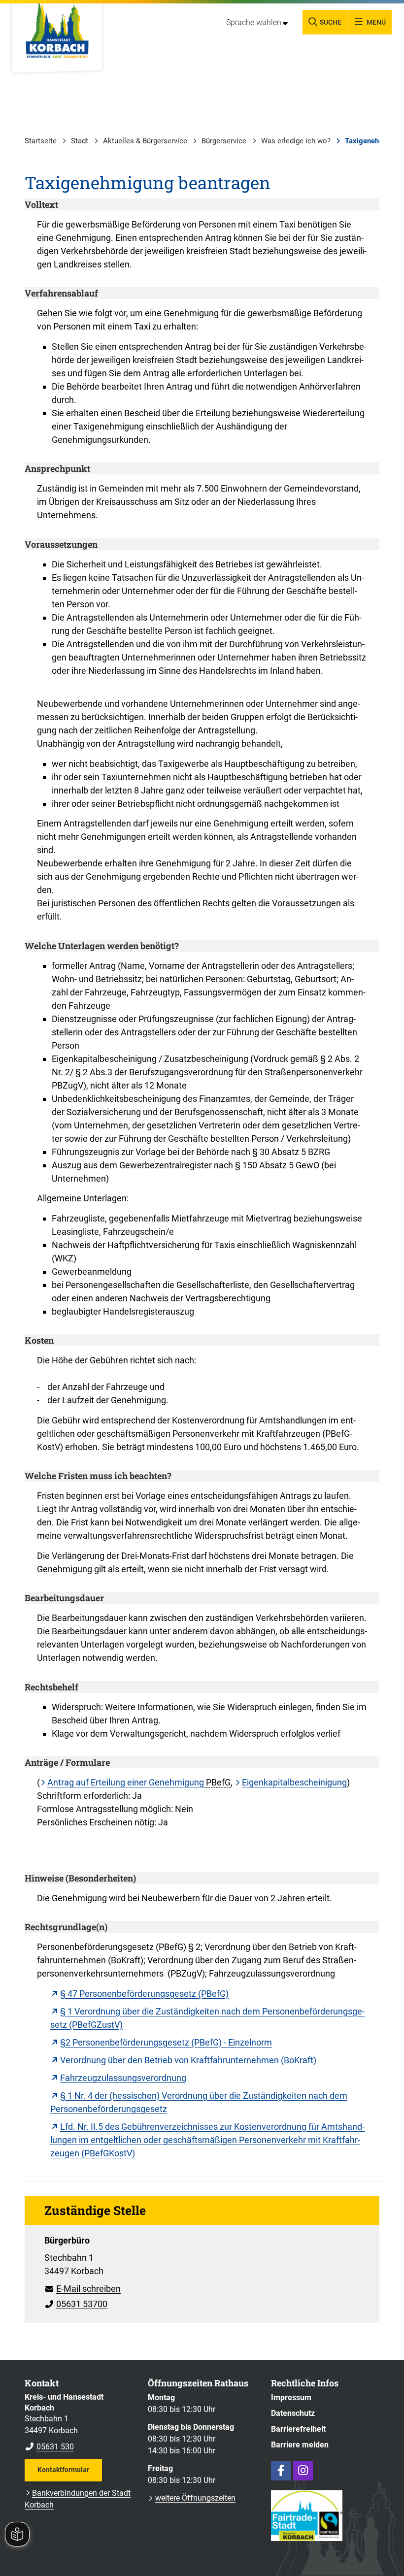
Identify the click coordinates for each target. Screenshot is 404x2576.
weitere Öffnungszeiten (195, 2498)
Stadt (80, 141)
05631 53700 (76, 2304)
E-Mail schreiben (83, 2289)
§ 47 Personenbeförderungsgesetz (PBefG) (144, 1994)
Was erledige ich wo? (296, 141)
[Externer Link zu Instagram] (303, 2471)
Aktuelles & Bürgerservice (145, 141)
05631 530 (49, 2447)
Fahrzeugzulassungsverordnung (123, 2078)
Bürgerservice (224, 141)
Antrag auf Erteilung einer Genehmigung (127, 1782)
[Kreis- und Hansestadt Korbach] (79, 2422)
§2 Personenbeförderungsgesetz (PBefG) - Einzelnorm (166, 2042)
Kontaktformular (63, 2470)
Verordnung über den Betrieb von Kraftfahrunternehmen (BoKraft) (188, 2060)
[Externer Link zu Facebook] (281, 2471)
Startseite (41, 141)
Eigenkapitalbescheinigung (294, 1782)
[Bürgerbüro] (202, 2269)
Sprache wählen (254, 22)
